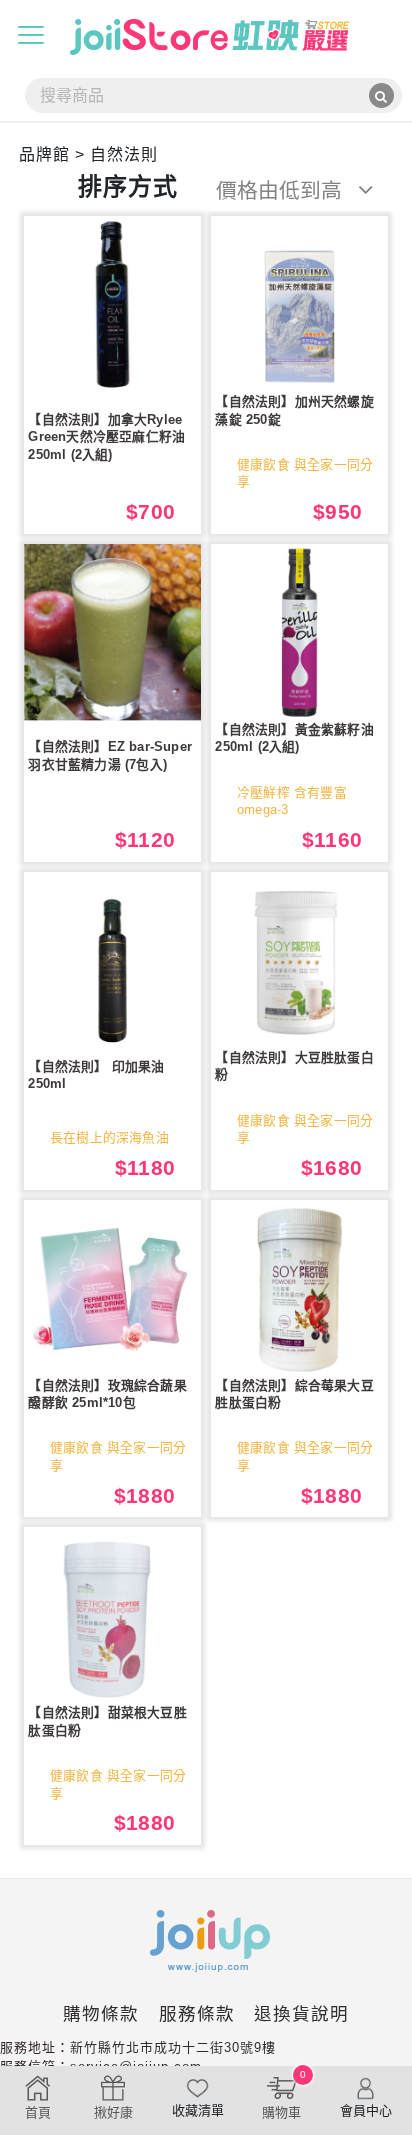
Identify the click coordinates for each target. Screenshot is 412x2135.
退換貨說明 (301, 2014)
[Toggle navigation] (31, 35)
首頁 (38, 2112)
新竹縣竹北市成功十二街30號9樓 (173, 2047)
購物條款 (101, 2014)
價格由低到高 (282, 190)
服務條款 (197, 2014)
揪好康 (113, 2112)
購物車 (284, 2094)
